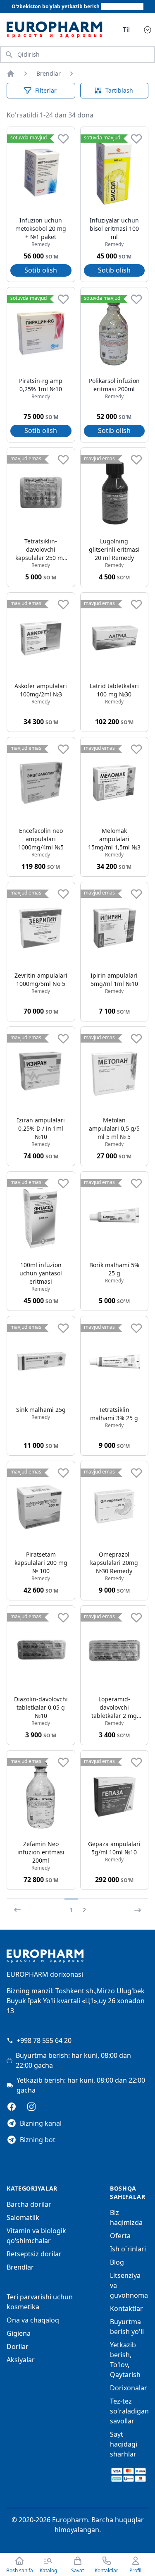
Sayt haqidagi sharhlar (124, 2444)
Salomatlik (23, 2217)
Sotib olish (41, 270)
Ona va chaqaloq (33, 2320)
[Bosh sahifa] (11, 74)
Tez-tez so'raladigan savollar (129, 2411)
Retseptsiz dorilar (34, 2254)
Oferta (120, 2236)
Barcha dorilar (29, 2204)
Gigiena (19, 2333)
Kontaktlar (126, 2308)
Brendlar (49, 73)
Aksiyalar (21, 2360)
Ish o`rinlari (128, 2249)
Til (126, 30)
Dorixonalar (129, 2388)
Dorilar (18, 2346)
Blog (117, 2262)
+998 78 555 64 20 (44, 2040)
